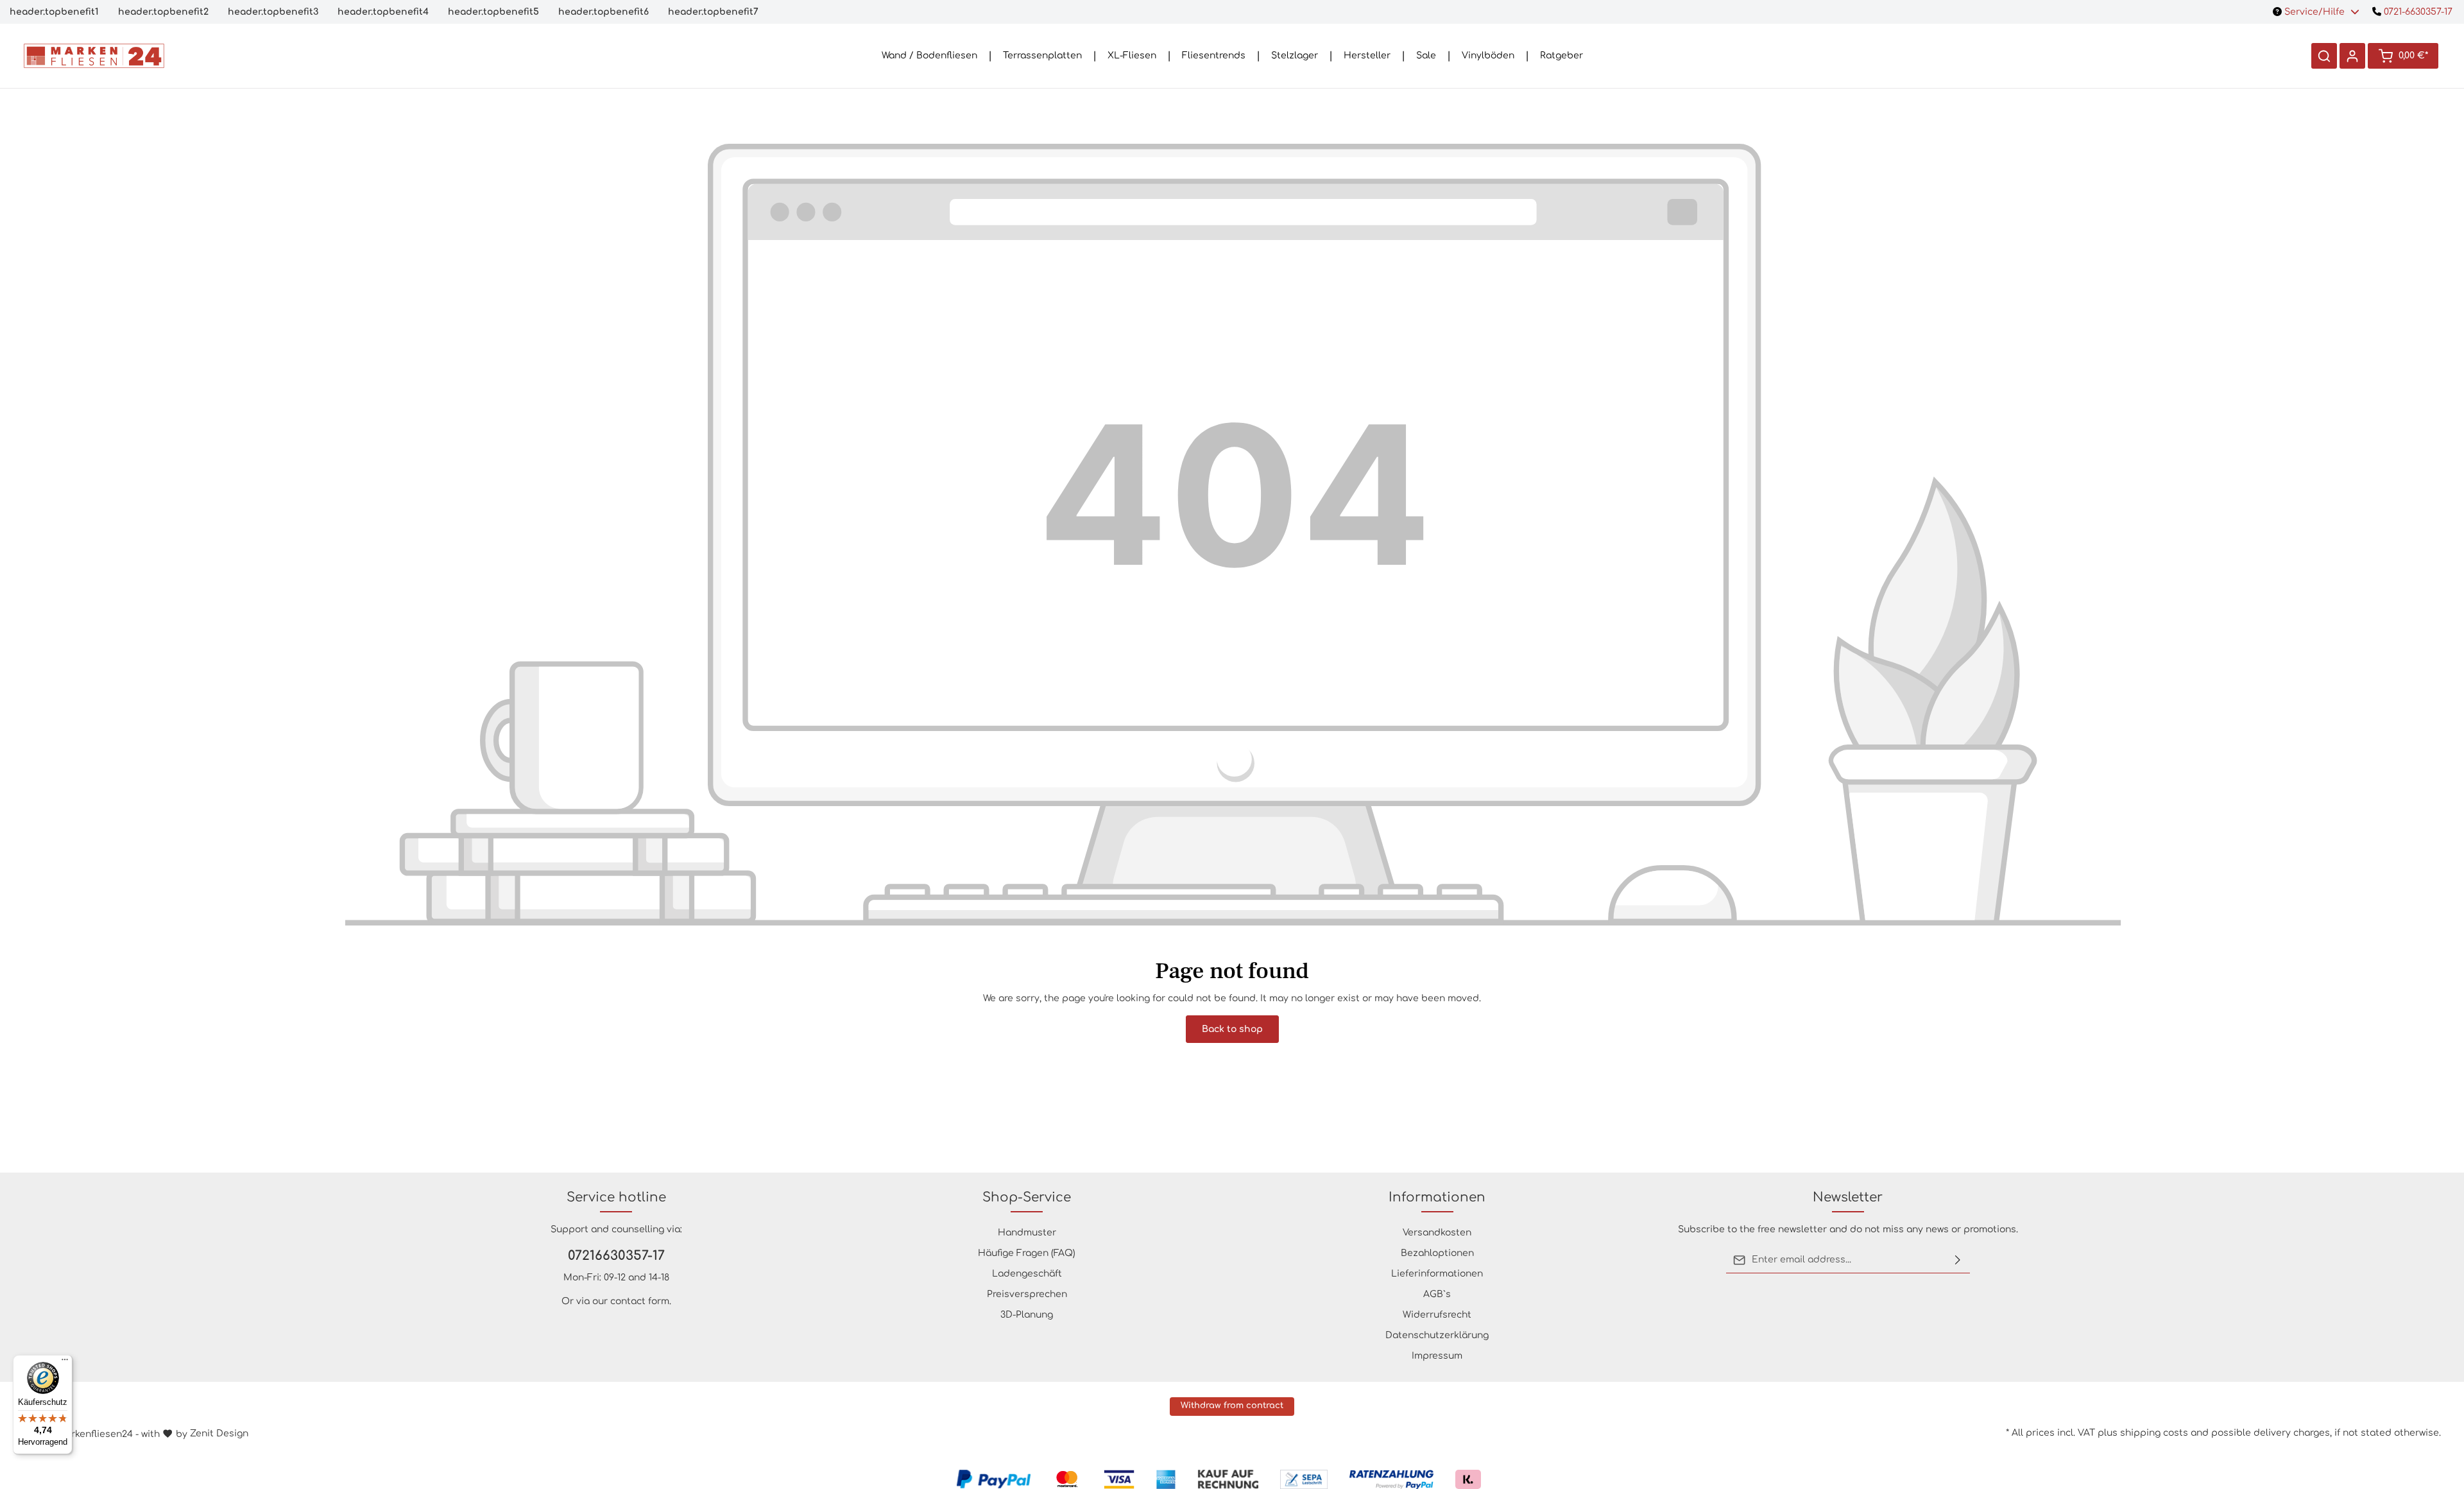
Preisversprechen (1027, 1294)
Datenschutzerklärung (1437, 1335)
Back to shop (1232, 1029)
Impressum (1437, 1356)
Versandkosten (1437, 1233)
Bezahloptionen (1437, 1253)
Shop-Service (1027, 1197)
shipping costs (2154, 1433)
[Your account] (2352, 56)
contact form (640, 1301)
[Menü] (65, 1363)
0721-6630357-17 (2417, 12)
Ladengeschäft (1027, 1274)
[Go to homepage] (94, 56)
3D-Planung (1027, 1315)
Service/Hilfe (2314, 12)
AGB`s (1437, 1294)
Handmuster (1027, 1233)
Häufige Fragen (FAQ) (1027, 1253)
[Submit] (1958, 1260)
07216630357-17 (616, 1256)
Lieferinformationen (1437, 1274)
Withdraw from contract (1232, 1406)
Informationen (1437, 1197)
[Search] (2324, 56)
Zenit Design (219, 1433)
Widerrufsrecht (1437, 1315)
